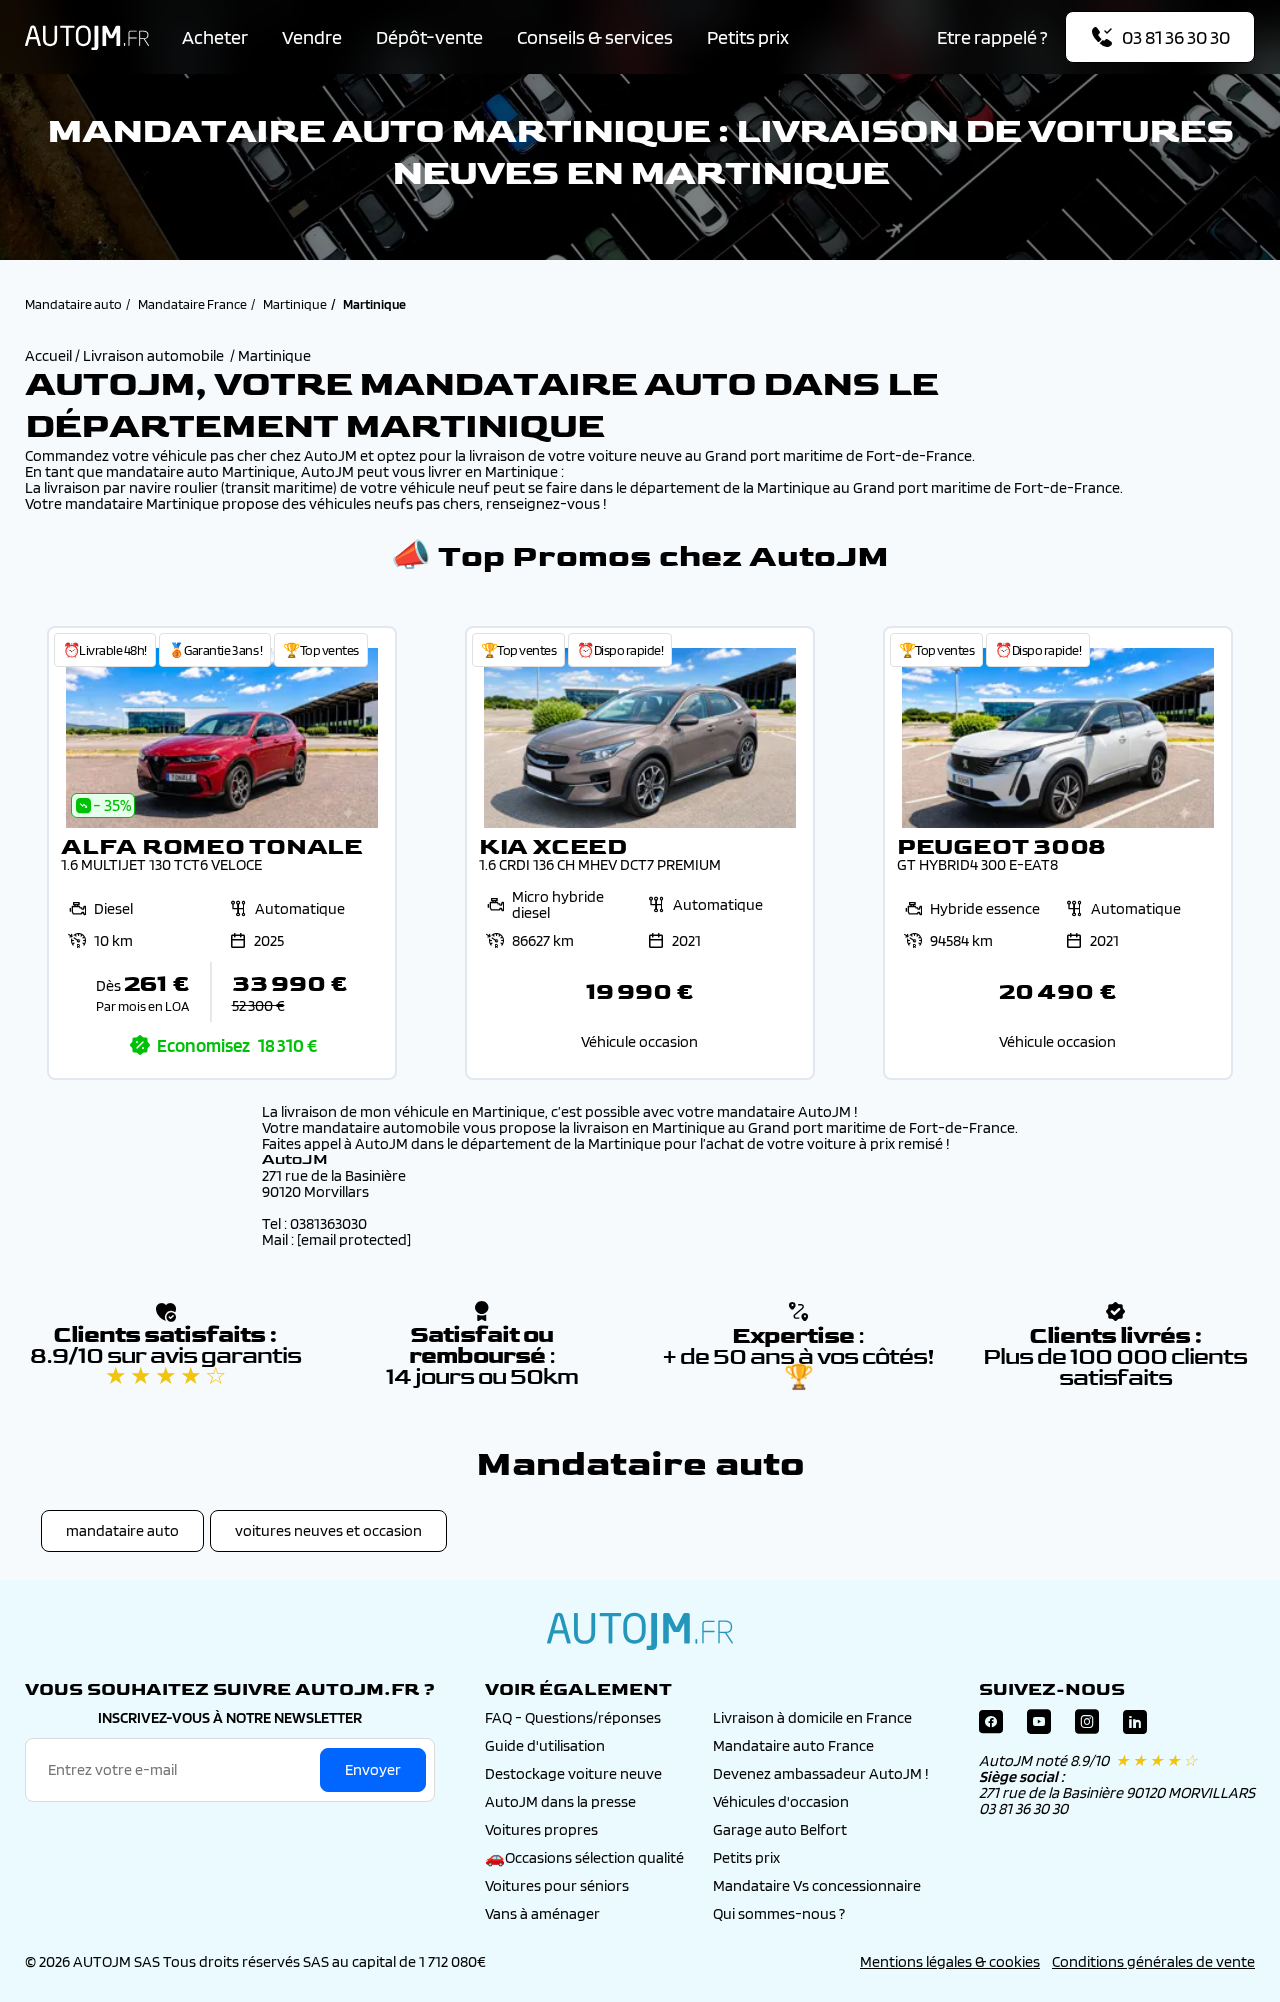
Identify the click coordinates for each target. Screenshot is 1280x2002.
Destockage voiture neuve (573, 1773)
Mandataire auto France (793, 1745)
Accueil (50, 355)
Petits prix (748, 37)
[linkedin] (1135, 1726)
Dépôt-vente (429, 37)
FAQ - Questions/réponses (573, 1717)
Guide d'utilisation (545, 1745)
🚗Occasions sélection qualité (584, 1857)
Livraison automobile (153, 355)
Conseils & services (595, 37)
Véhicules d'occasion (781, 1801)
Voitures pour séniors (557, 1885)
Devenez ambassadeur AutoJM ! (821, 1773)
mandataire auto (122, 1530)
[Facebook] (991, 1726)
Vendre (312, 37)
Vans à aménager (542, 1913)
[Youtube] (1039, 1726)
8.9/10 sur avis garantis (165, 1366)
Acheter (215, 37)
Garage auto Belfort (780, 1829)
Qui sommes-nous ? (779, 1913)
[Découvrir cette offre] (222, 853)
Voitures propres (541, 1829)
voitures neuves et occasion (328, 1530)
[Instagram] (1087, 1726)
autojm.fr (640, 1631)
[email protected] (354, 1239)
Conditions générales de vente (1153, 1961)
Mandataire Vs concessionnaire (817, 1885)
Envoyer (373, 1769)
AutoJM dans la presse (560, 1801)
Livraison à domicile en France (812, 1717)
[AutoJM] (87, 37)
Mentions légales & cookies (950, 1961)
